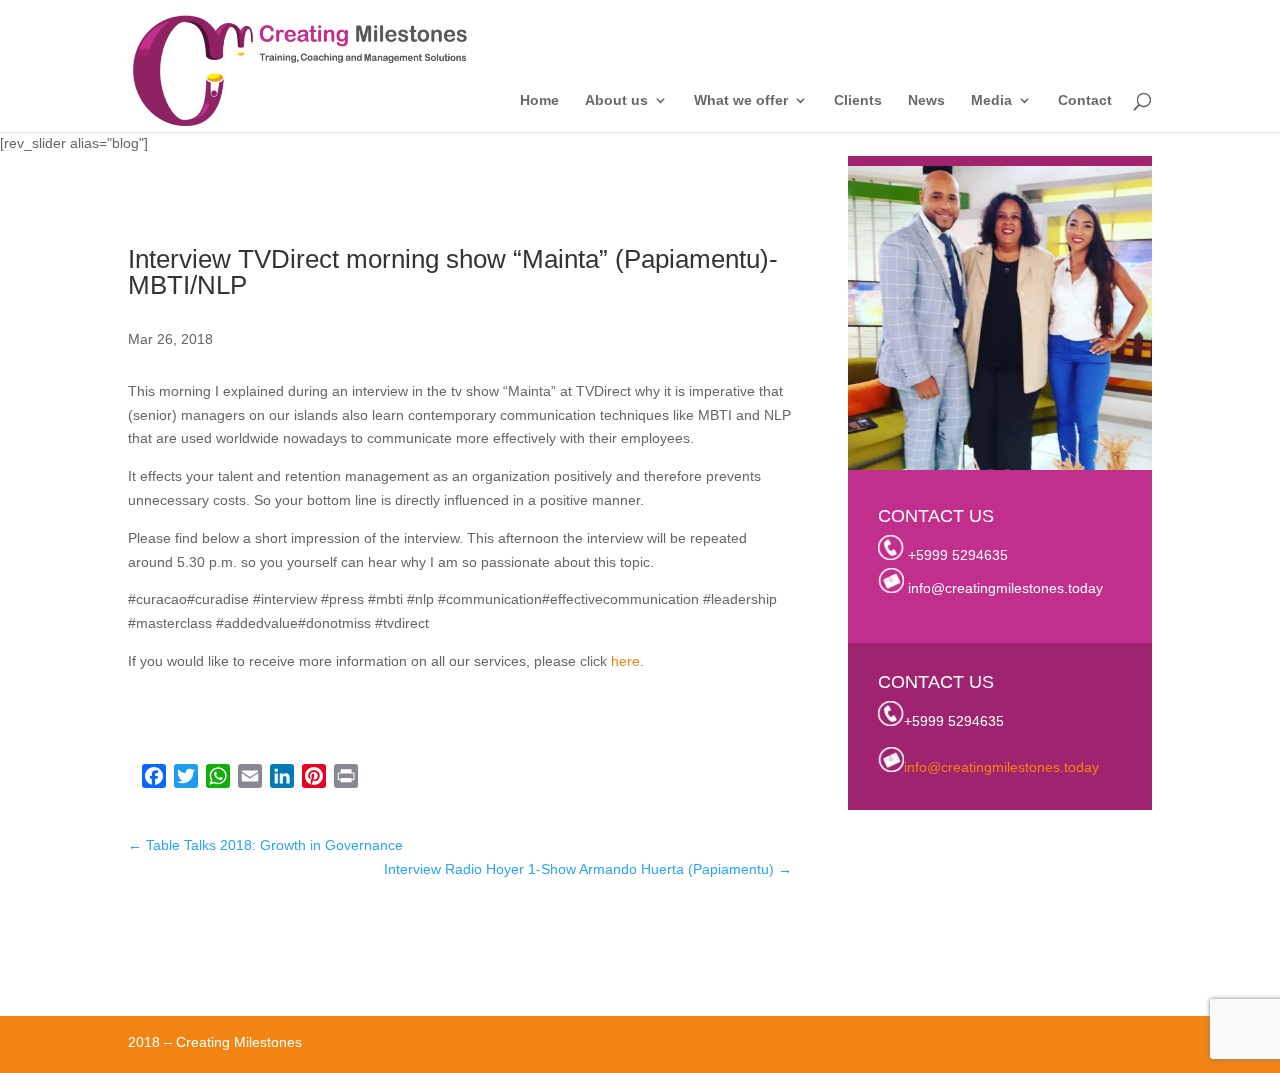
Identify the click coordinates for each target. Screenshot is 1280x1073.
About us (616, 100)
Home (539, 100)
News (926, 100)
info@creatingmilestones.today (1005, 588)
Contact (1085, 100)
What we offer (741, 100)
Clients (858, 100)
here (623, 661)
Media (991, 100)
